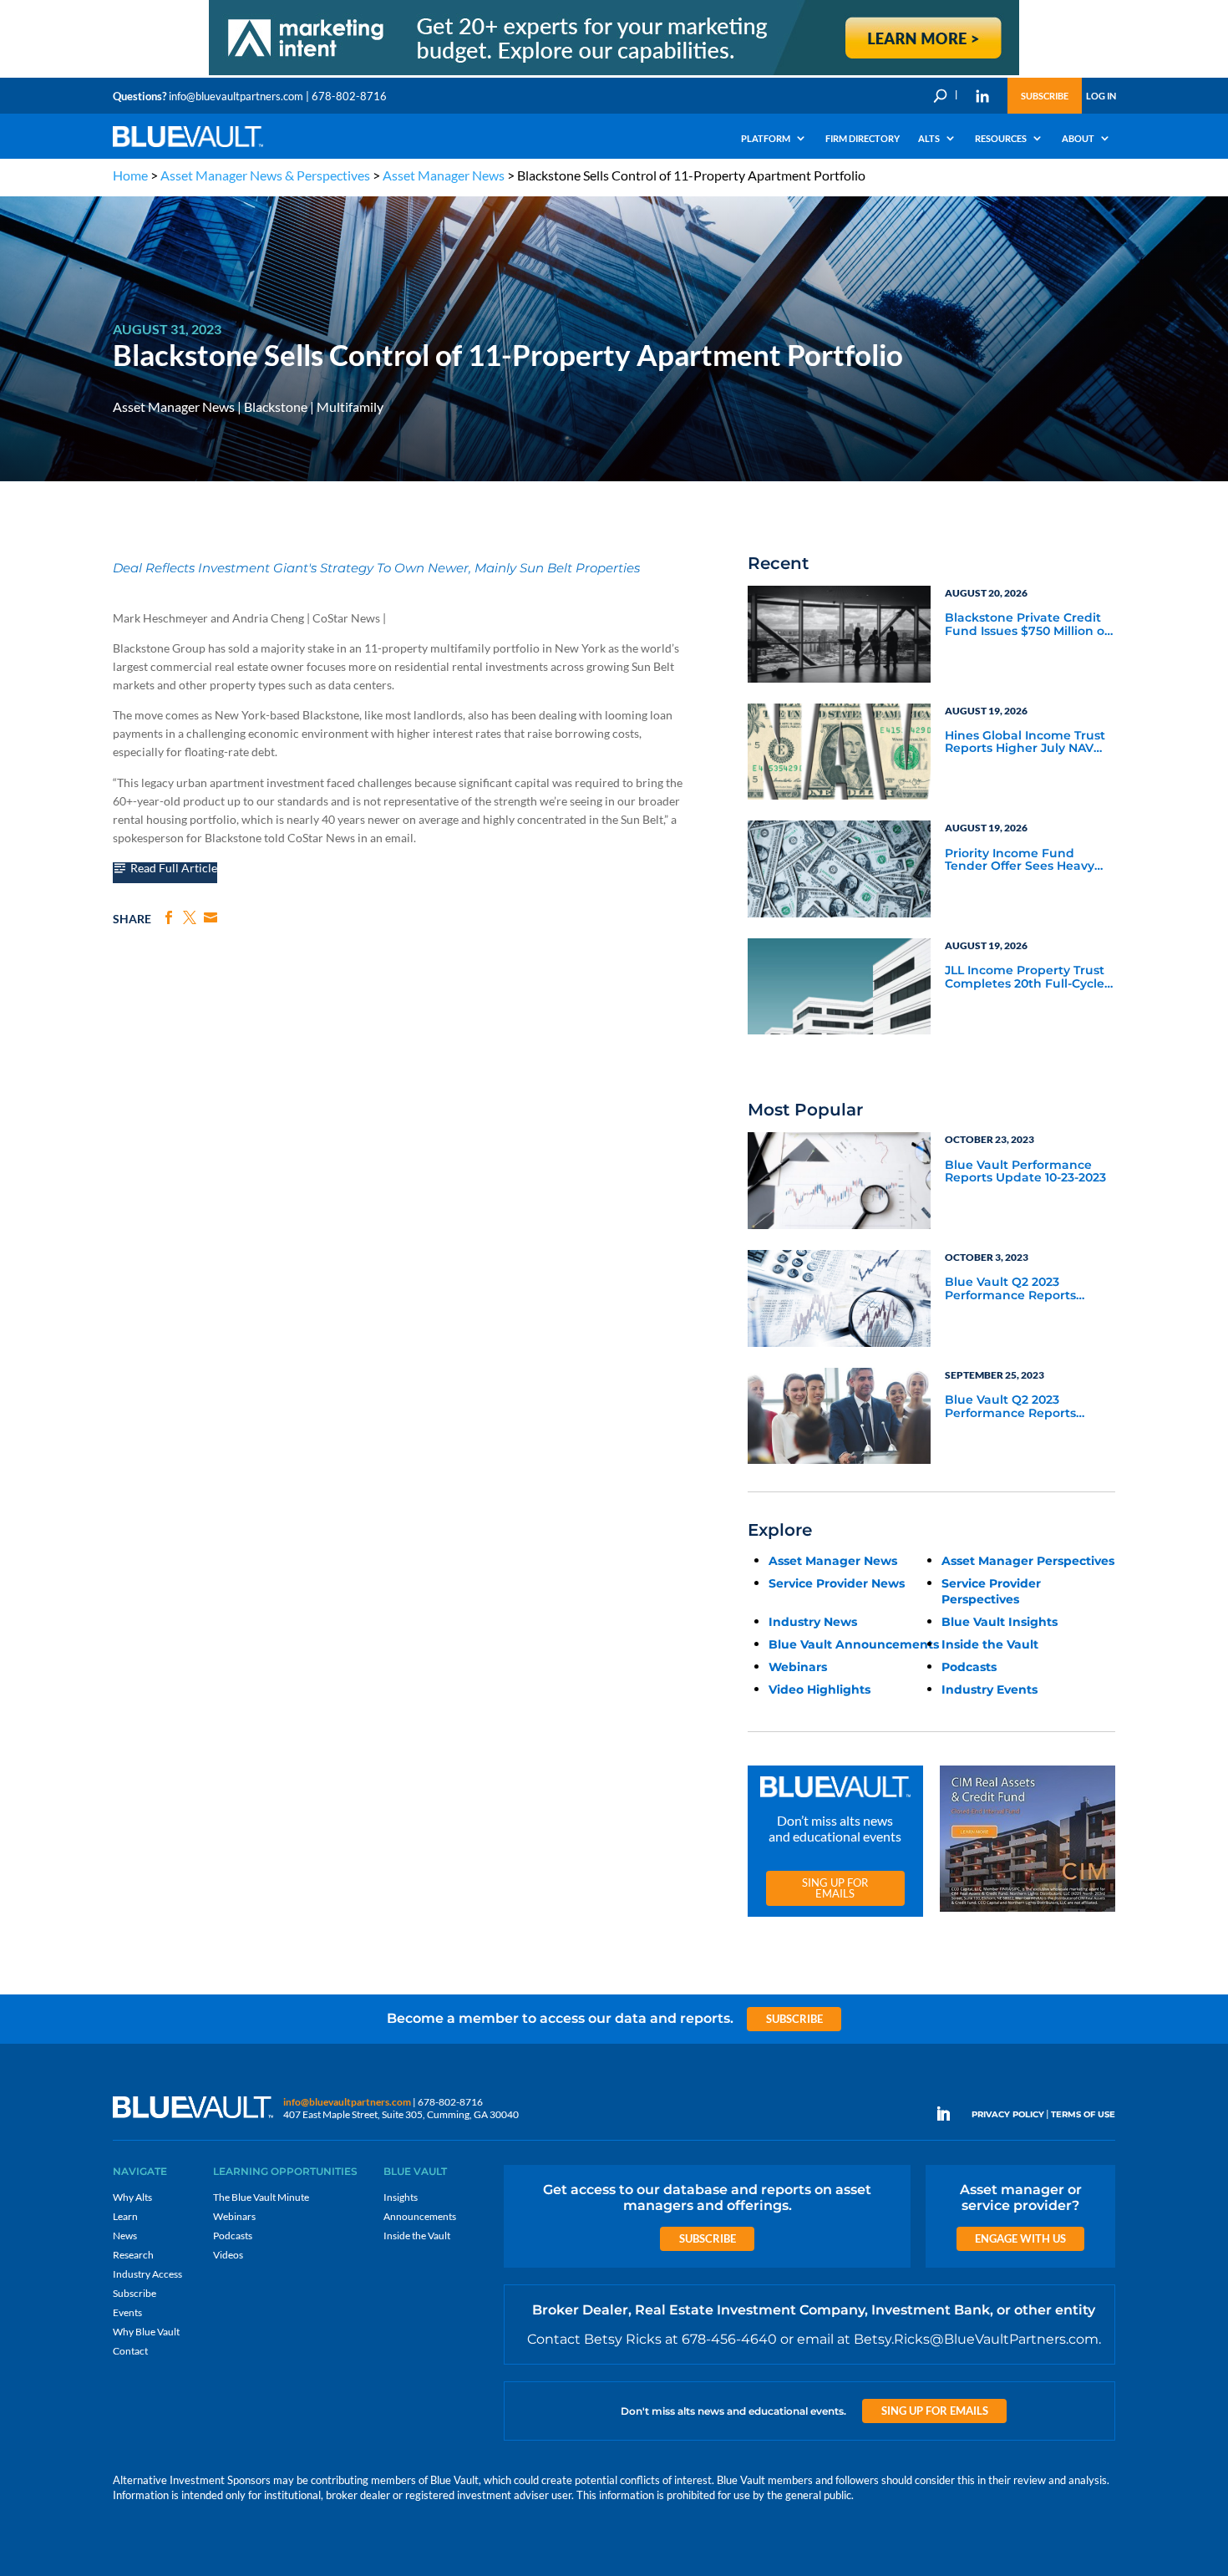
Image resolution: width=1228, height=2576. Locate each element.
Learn (125, 2216)
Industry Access (147, 2274)
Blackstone (276, 406)
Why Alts (132, 2197)
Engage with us (1020, 2238)
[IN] (982, 96)
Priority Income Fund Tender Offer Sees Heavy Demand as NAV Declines (1022, 861)
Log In (1101, 96)
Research (133, 2255)
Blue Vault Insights (1000, 1622)
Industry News (813, 1622)
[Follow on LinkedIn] (950, 2114)
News (125, 2236)
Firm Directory (863, 138)
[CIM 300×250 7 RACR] (1028, 1912)
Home (130, 175)
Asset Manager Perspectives (1028, 1561)
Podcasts (969, 1667)
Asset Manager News (444, 175)
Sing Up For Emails (835, 1888)
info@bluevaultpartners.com (236, 96)
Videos (228, 2255)
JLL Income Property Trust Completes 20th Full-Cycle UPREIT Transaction (1025, 978)
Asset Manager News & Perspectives (265, 175)
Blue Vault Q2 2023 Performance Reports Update (1010, 1289)
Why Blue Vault (146, 2332)
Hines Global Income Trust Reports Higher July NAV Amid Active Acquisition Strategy (1025, 743)
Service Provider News (837, 1583)
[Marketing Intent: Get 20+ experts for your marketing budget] (614, 74)
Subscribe (1045, 96)
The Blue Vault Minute (261, 2197)
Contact (130, 2351)
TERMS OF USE (1083, 2114)
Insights (401, 2197)
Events (127, 2312)
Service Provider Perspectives (991, 1591)
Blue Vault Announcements (854, 1644)
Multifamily (350, 406)
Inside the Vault (990, 1644)
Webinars (798, 1667)
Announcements (420, 2216)
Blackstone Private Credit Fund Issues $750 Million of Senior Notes (1027, 625)
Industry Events (990, 1689)
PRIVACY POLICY (1008, 2114)
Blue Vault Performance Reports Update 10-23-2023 (1025, 1172)
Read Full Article (174, 869)
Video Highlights (820, 1689)
